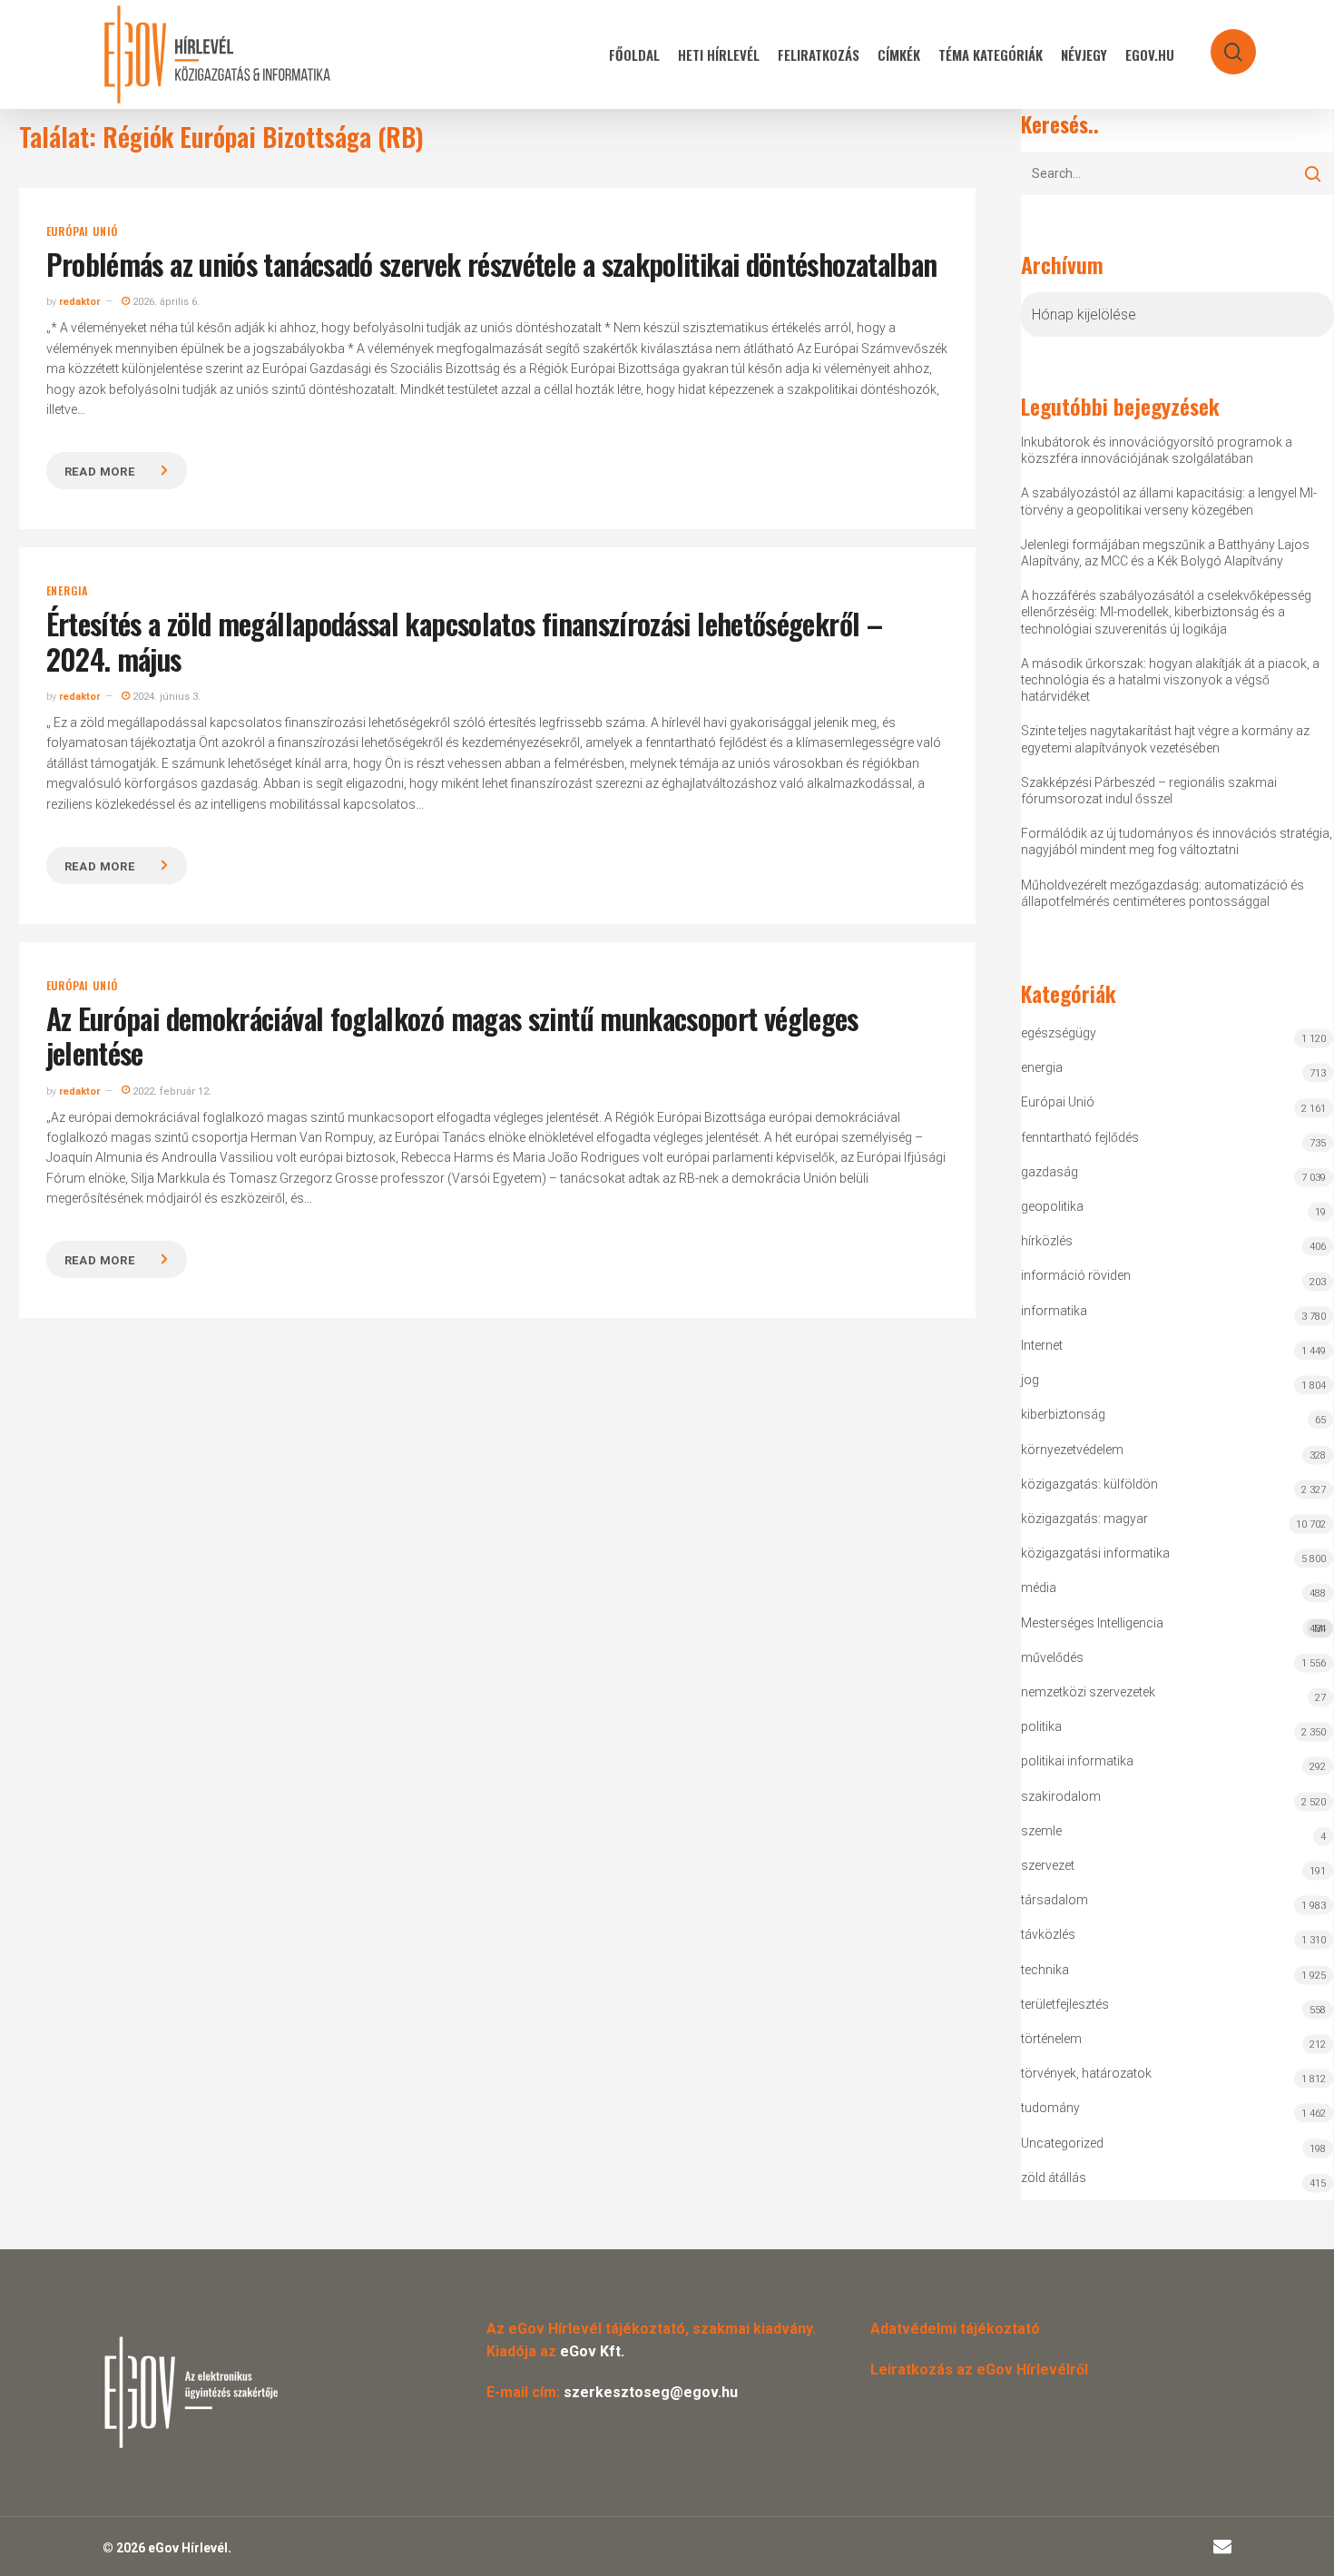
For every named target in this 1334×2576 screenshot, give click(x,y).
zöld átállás (1054, 2178)
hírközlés (1047, 1241)
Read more (100, 472)
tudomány (1050, 2108)
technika (1045, 1970)
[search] (1221, 43)
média (1039, 1588)
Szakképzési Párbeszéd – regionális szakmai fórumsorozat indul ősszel (1149, 791)
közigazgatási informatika (1095, 1553)
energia (68, 591)
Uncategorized (1062, 2143)
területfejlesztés (1065, 2004)
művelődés (1052, 1657)
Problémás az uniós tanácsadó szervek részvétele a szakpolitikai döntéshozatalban (492, 264)
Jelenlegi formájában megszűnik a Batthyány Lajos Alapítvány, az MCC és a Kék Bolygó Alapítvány (1165, 553)
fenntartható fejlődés (1080, 1137)
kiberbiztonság (1063, 1414)
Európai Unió (83, 231)
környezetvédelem (1072, 1450)
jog (1030, 1380)
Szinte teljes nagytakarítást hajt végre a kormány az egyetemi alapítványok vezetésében (1165, 739)
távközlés (1048, 1934)
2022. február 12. (171, 1091)
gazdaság (1050, 1172)
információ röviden (1076, 1275)
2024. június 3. (165, 697)
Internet (1042, 1345)
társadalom (1054, 1900)
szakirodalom (1061, 1796)
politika (1041, 1726)
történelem (1051, 2039)
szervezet (1048, 1865)
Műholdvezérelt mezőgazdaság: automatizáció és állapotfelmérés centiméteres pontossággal (1162, 893)
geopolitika (1052, 1206)
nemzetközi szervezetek (1088, 1692)
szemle (1041, 1831)
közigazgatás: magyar (1084, 1519)
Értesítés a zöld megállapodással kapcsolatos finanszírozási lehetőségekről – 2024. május (464, 640)
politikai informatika (1077, 1761)
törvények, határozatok (1086, 2073)
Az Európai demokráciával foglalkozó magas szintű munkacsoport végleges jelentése (452, 1035)
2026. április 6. (165, 302)
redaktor (79, 302)
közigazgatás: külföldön (1089, 1484)
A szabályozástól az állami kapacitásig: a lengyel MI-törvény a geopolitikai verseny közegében (1169, 501)
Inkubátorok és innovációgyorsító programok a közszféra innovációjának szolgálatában (1157, 450)
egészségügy (1059, 1033)
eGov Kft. (592, 2351)
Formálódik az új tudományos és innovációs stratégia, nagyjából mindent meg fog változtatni (1177, 841)
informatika (1054, 1311)
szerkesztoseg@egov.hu (651, 2392)
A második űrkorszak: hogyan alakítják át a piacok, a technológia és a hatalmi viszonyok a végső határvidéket (1170, 680)
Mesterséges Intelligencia (1174, 1625)
